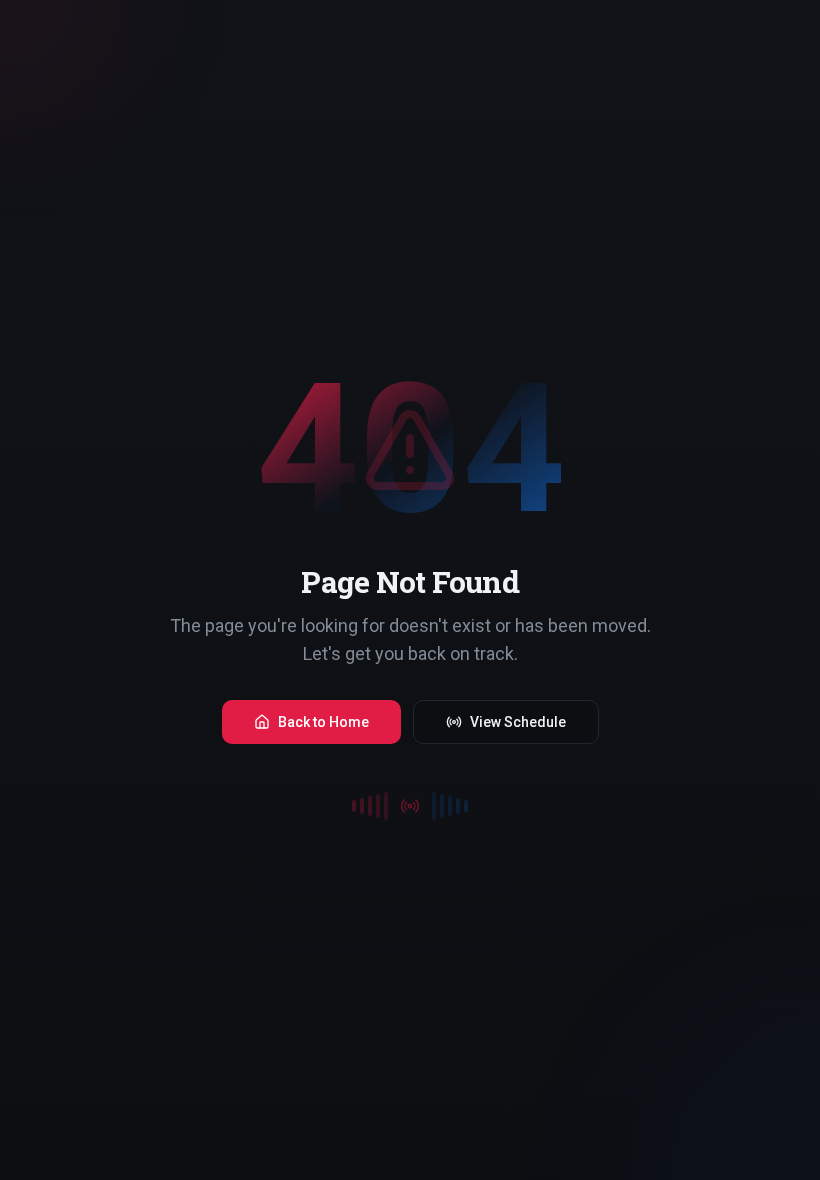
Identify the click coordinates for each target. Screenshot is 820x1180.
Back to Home (323, 722)
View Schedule (518, 722)
